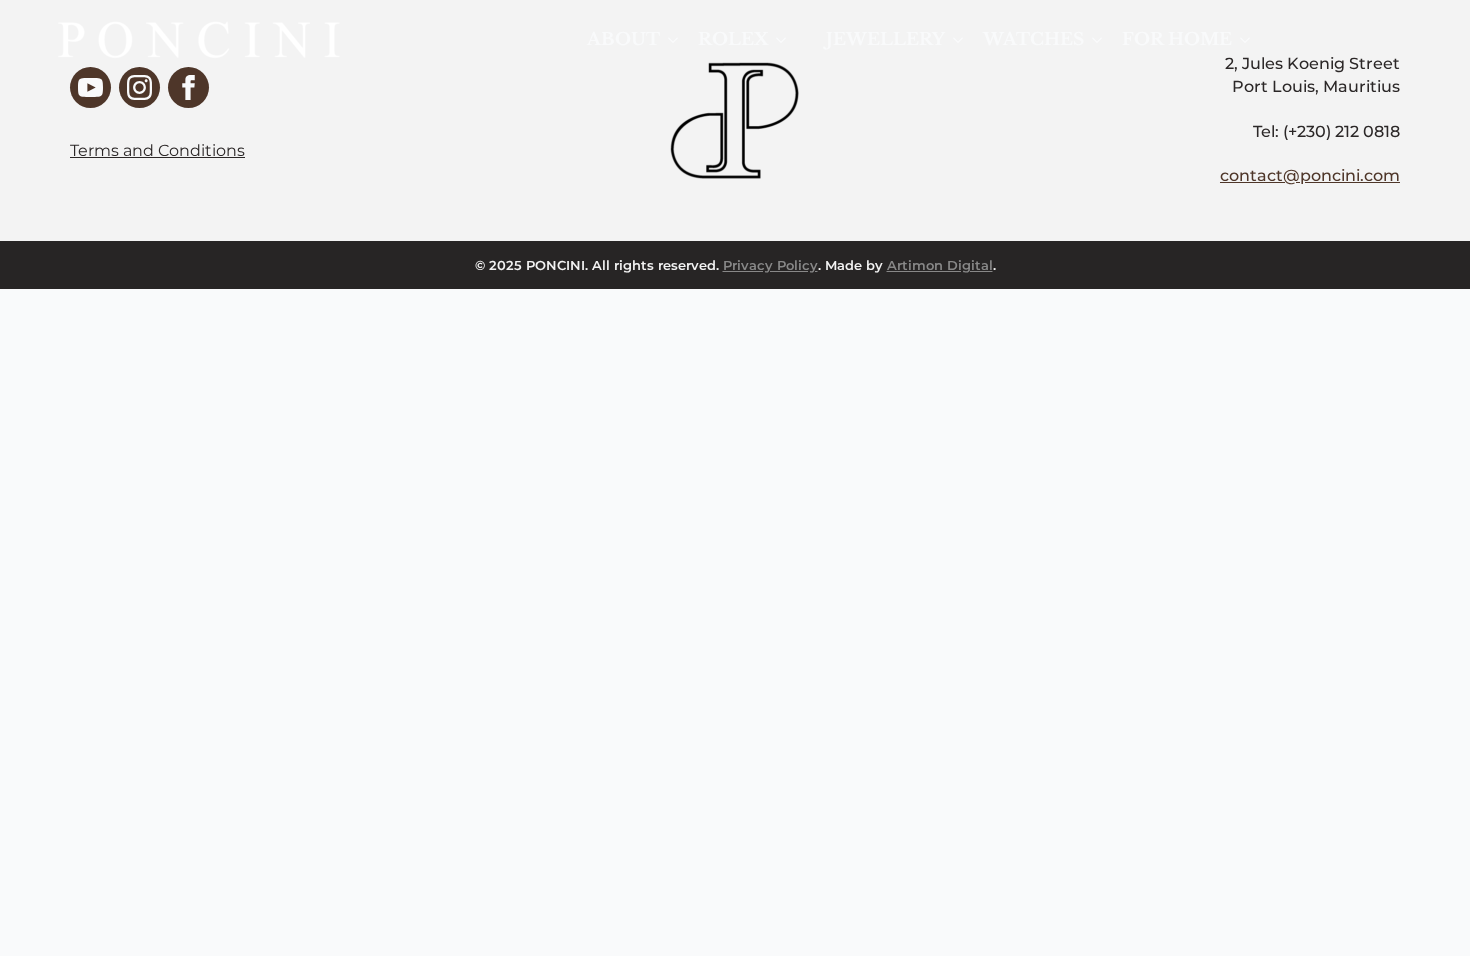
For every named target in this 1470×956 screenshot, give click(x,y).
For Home (1177, 39)
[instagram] (139, 87)
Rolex (733, 39)
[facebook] (188, 87)
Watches (1033, 39)
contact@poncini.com (1310, 175)
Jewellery (885, 39)
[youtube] (90, 87)
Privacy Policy (770, 265)
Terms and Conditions (157, 150)
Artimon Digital (940, 265)
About (623, 39)
